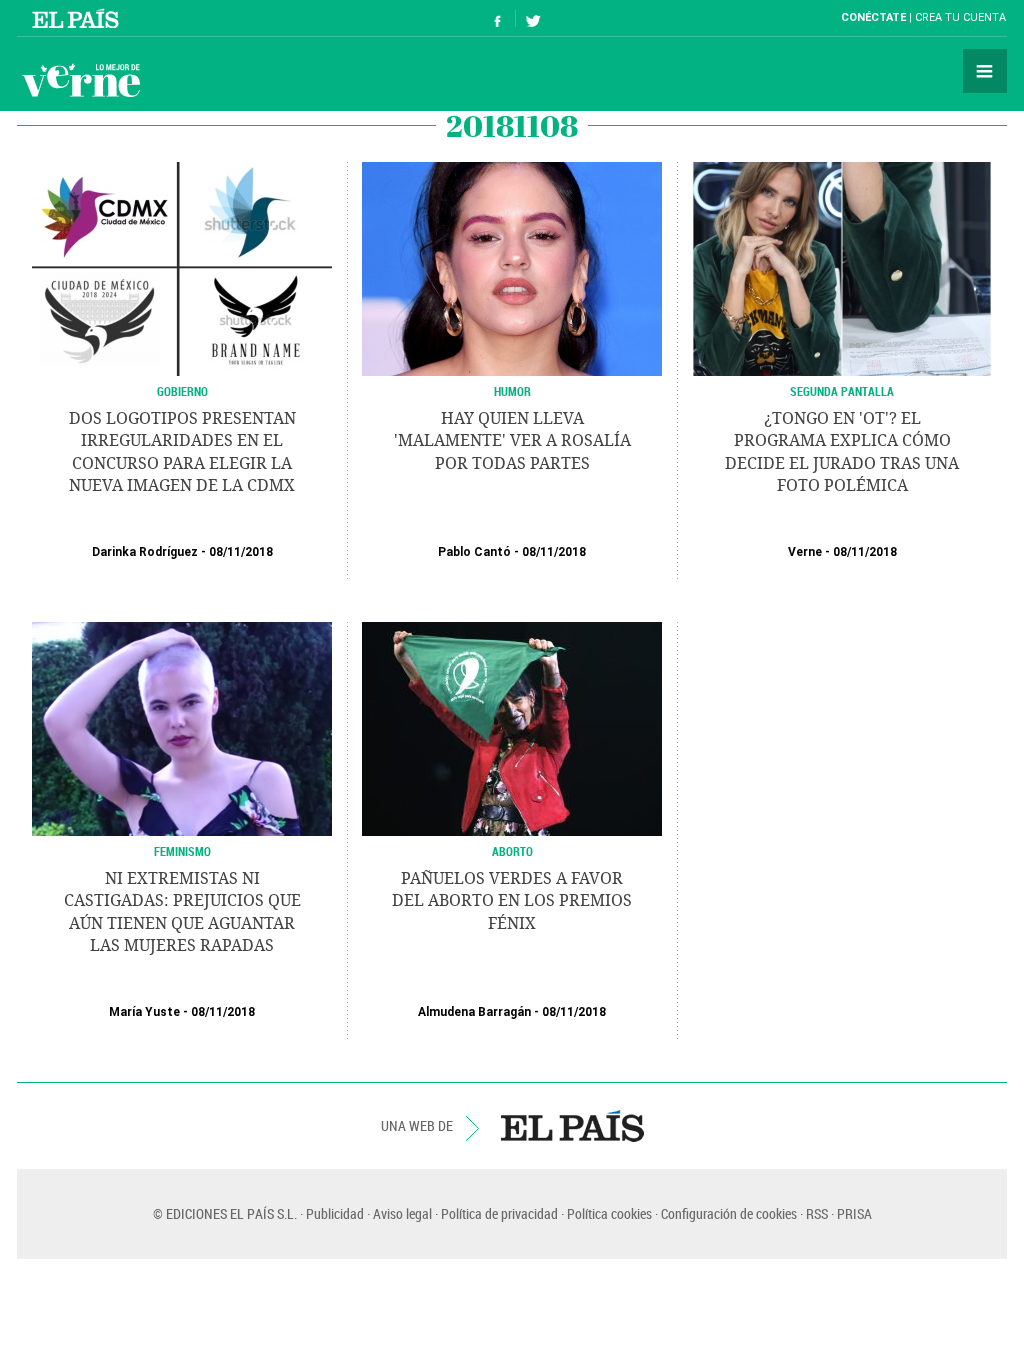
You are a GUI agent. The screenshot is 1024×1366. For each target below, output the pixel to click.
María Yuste (144, 1012)
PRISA (854, 1213)
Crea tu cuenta (960, 17)
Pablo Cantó (474, 552)
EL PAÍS (572, 1126)
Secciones (985, 71)
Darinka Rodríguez (145, 552)
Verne (81, 80)
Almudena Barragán (474, 1012)
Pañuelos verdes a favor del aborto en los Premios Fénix (512, 901)
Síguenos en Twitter (533, 18)
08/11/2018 (241, 552)
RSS (817, 1213)
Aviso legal (402, 1213)
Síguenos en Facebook (498, 18)
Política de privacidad (499, 1213)
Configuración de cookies (729, 1213)
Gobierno (182, 391)
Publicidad (335, 1213)
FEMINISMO (182, 851)
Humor (512, 391)
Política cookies (609, 1213)
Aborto (512, 851)
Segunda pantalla (842, 391)
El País (78, 18)
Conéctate (873, 17)
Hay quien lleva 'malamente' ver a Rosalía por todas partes (512, 441)
